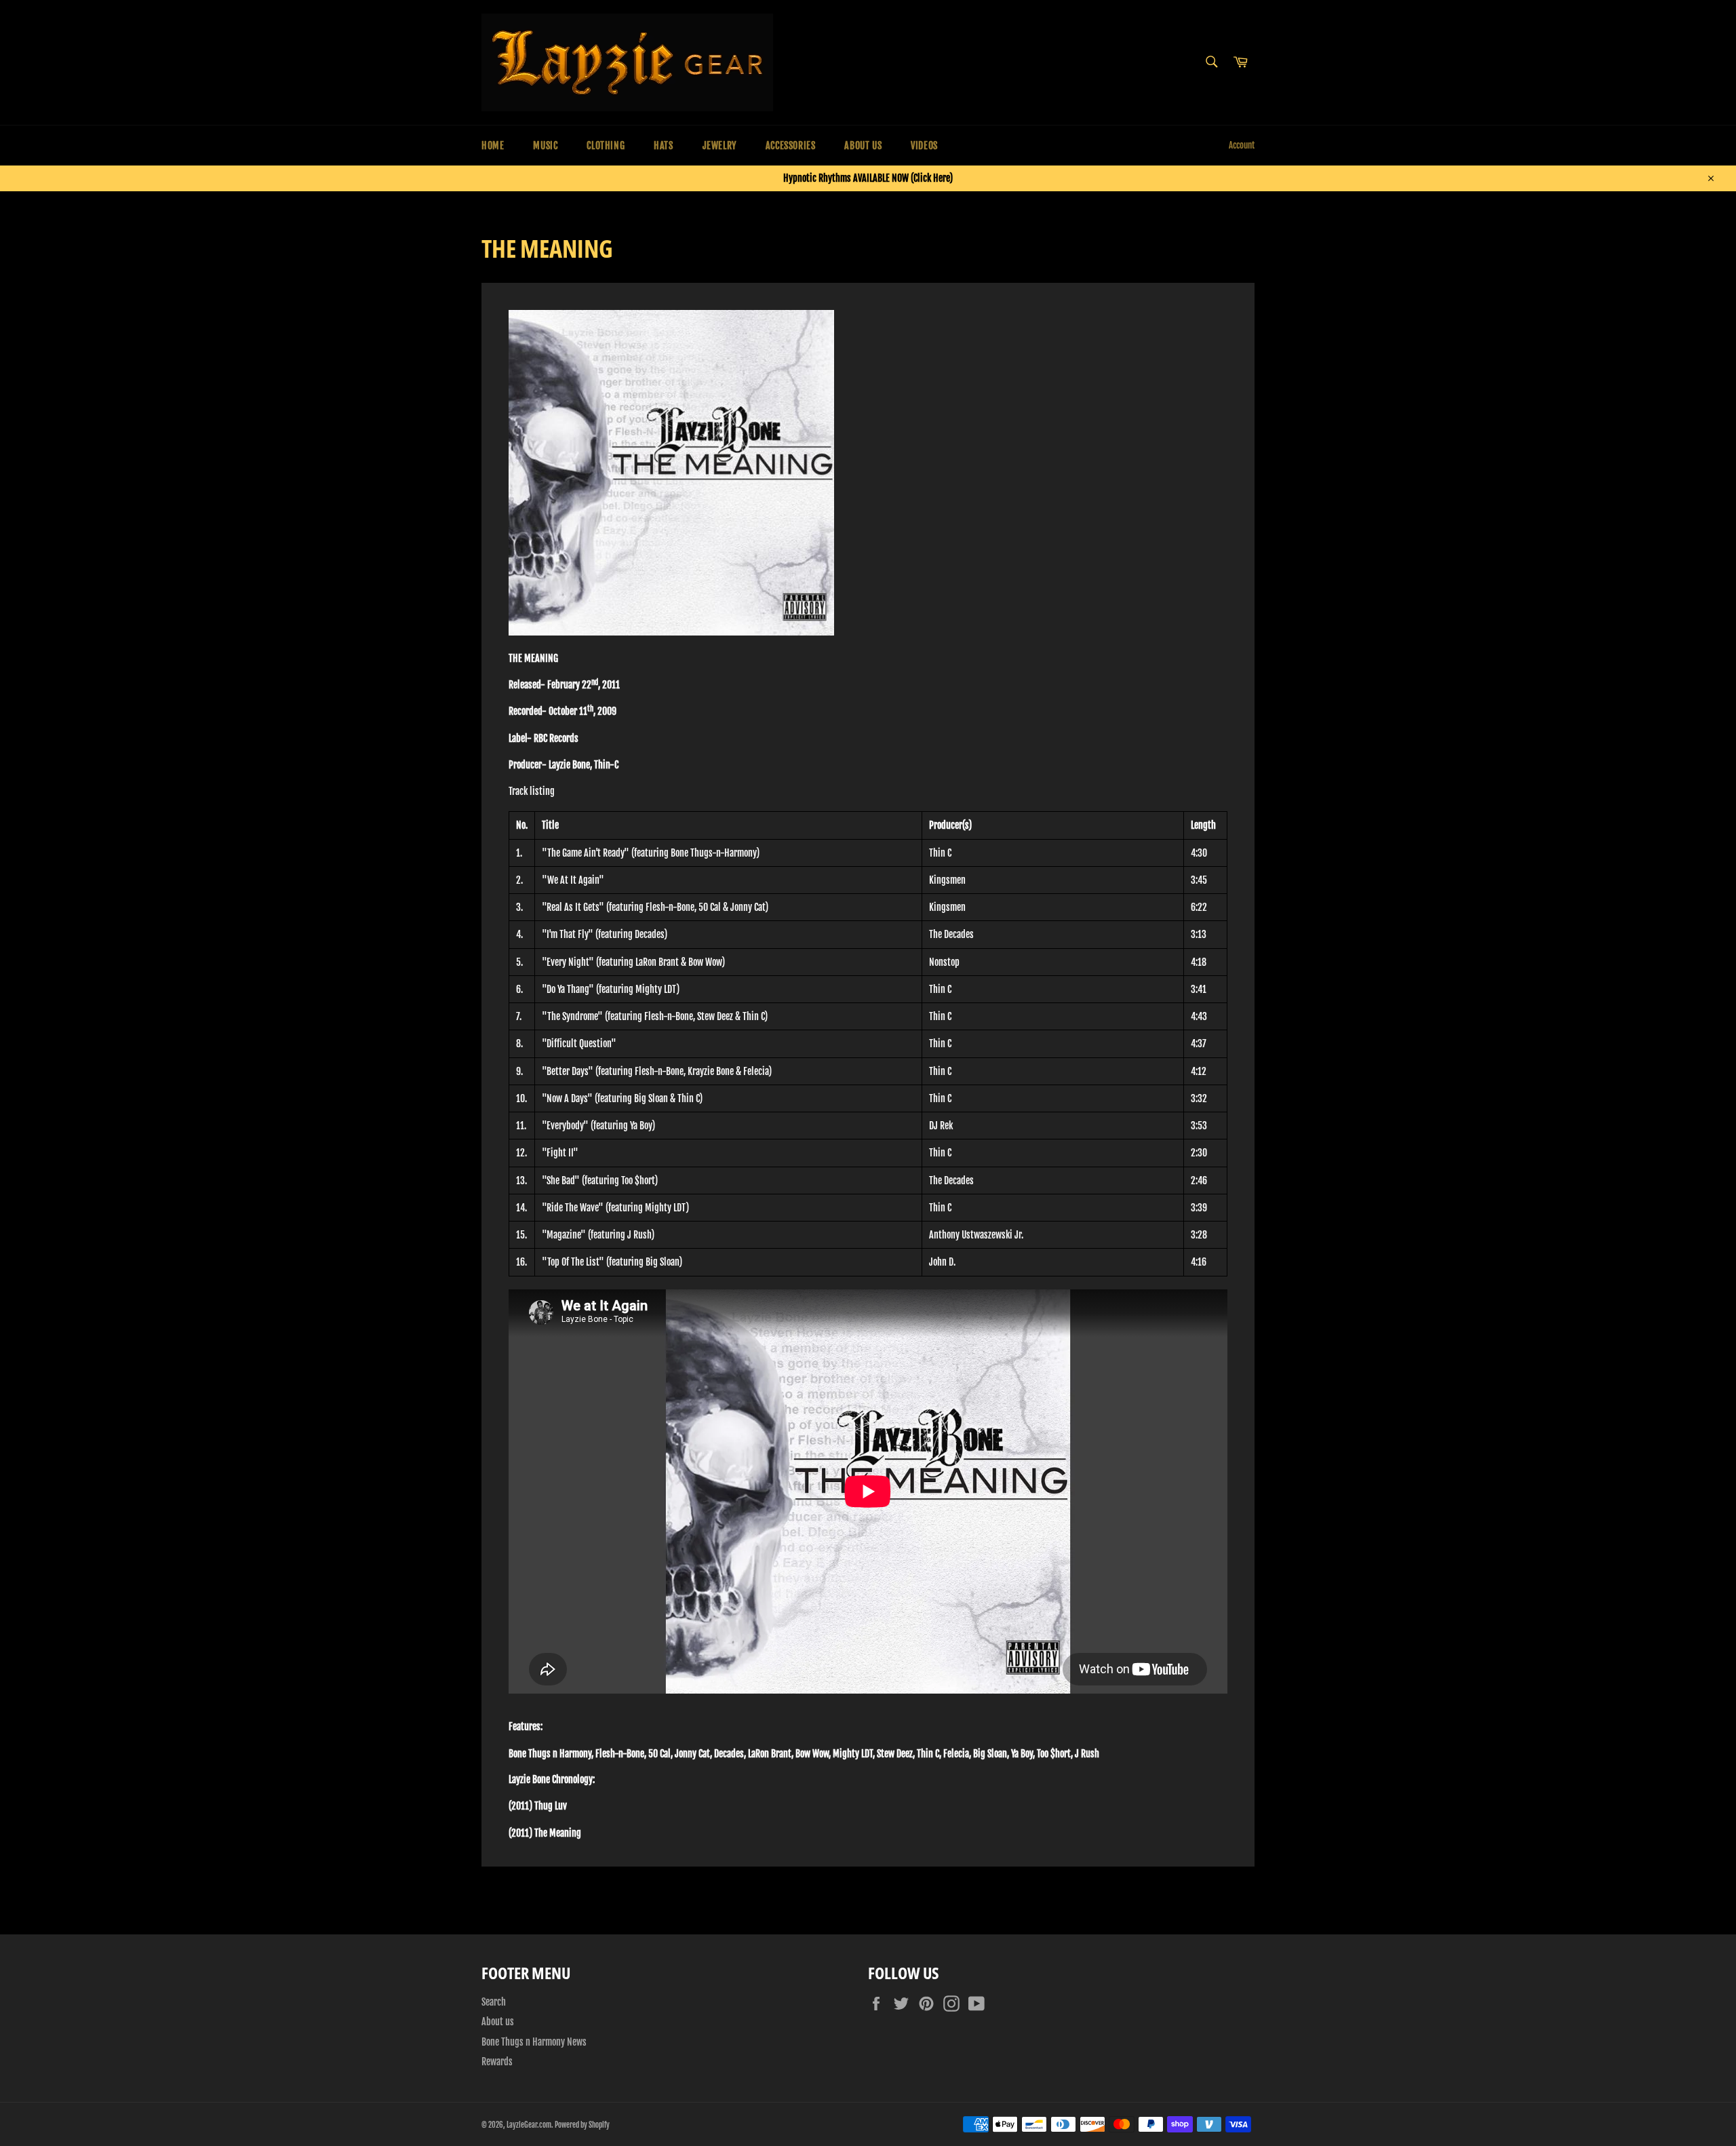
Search (494, 2002)
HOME (493, 145)
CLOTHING (606, 145)
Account (1242, 145)
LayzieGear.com (529, 2125)
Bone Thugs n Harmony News (534, 2042)
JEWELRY (719, 145)
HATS (663, 145)
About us (498, 2022)
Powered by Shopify (582, 2125)
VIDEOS (924, 145)
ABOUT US (863, 145)
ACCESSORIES (791, 145)
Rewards (497, 2062)
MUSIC (545, 145)
